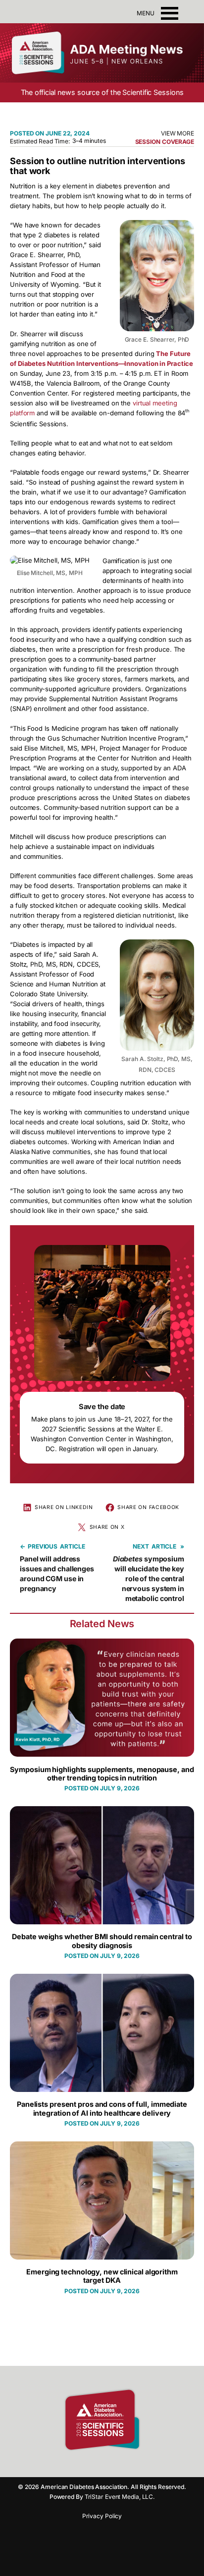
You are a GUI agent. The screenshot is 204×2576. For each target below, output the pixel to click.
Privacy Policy (102, 2516)
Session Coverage (165, 142)
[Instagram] (92, 2465)
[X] (127, 2465)
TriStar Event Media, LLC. (120, 2497)
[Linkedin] (109, 2465)
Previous (43, 1546)
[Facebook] (75, 2465)
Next (141, 1546)
